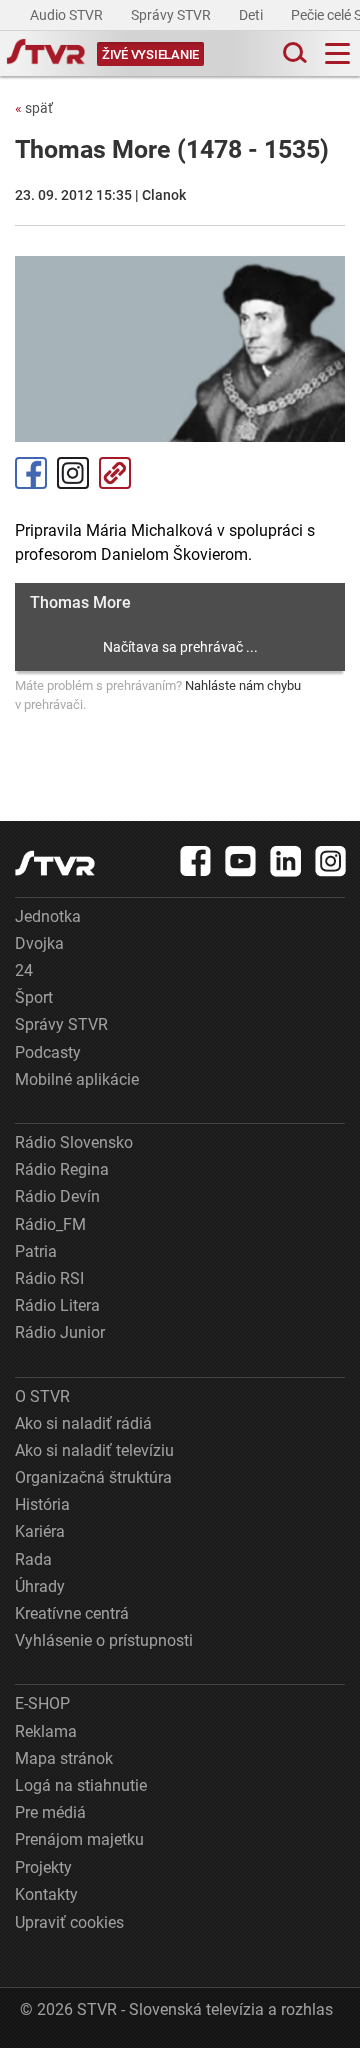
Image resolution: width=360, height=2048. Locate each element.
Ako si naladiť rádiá (83, 1423)
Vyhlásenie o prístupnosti (104, 1640)
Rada (33, 1559)
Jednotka (48, 916)
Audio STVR (68, 15)
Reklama (46, 1731)
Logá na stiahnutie (81, 1785)
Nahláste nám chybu (243, 685)
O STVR (42, 1396)
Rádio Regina (62, 1169)
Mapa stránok (64, 1758)
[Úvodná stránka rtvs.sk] (46, 54)
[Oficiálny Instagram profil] (331, 861)
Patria (36, 1251)
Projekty (43, 1867)
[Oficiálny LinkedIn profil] (286, 861)
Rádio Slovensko (74, 1142)
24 (24, 970)
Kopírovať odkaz (115, 473)
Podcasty (48, 1052)
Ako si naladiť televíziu (94, 1450)
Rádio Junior (60, 1332)
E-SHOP (42, 1703)
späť (34, 108)
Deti (252, 15)
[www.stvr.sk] (55, 863)
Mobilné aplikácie (77, 1079)
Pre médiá (50, 1812)
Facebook (31, 473)
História (42, 1504)
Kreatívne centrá (72, 1613)
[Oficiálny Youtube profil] (241, 861)
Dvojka (39, 943)
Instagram (73, 473)
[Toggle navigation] (337, 53)
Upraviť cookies (69, 1922)
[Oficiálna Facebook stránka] (196, 861)
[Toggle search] (293, 53)
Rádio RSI (49, 1278)
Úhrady (40, 1586)
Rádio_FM (50, 1224)
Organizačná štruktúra (93, 1477)
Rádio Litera (57, 1305)
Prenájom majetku (79, 1839)
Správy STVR (172, 15)
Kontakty (46, 1894)
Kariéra (40, 1531)
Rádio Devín (57, 1196)
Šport (34, 997)
